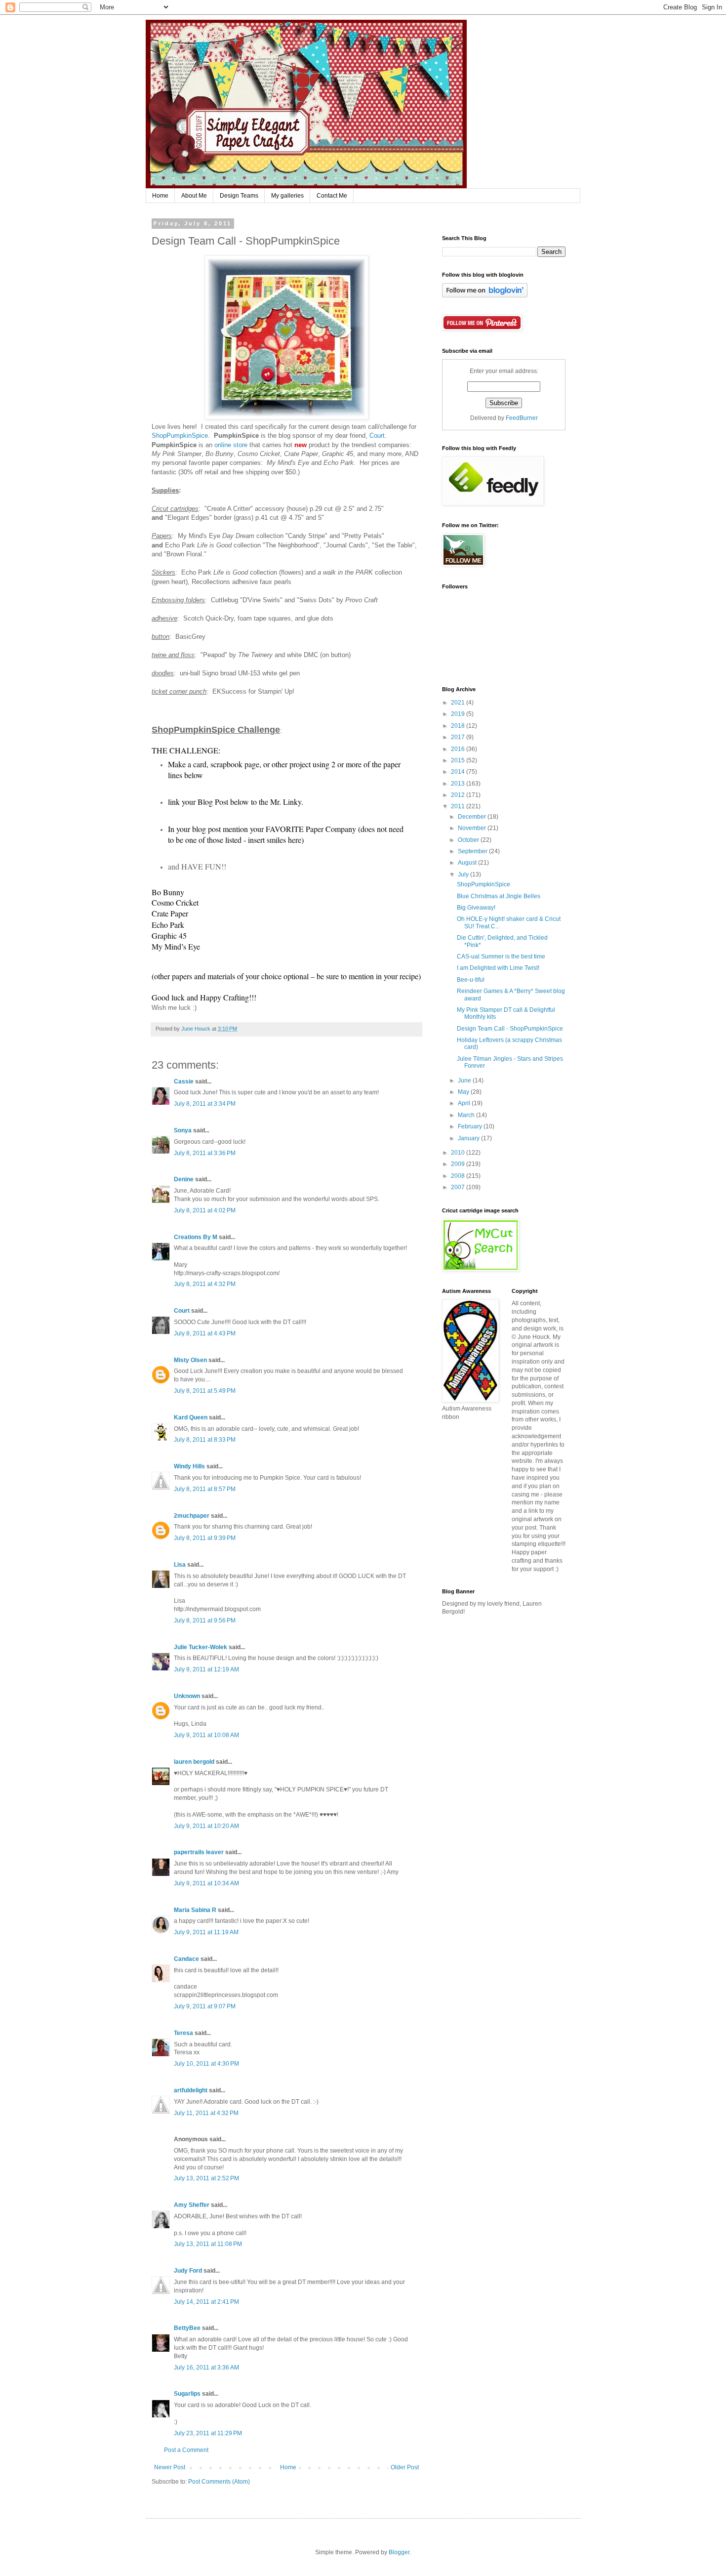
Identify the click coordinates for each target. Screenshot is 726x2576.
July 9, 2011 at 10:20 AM (206, 1826)
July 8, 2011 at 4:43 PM (205, 1333)
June (465, 1080)
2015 (459, 760)
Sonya (183, 1130)
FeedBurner (522, 418)
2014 (459, 772)
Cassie (184, 1081)
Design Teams (239, 196)
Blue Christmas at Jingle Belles (499, 896)
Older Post (405, 2467)
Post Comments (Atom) (219, 2482)
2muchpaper (192, 1516)
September (473, 851)
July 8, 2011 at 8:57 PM (205, 1489)
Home (160, 196)
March (467, 1115)
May (464, 1092)
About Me (194, 196)
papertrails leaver (199, 1852)
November (473, 828)
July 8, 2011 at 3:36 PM (205, 1153)
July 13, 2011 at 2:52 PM (206, 2178)
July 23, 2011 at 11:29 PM (208, 2433)
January (469, 1138)
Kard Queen (191, 1417)
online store (231, 445)
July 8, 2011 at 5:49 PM (205, 1391)
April (465, 1103)
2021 (459, 703)
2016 (459, 749)
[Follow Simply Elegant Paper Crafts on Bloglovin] (485, 295)
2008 (459, 1176)
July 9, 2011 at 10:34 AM (206, 1883)
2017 (459, 737)
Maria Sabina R (195, 1910)
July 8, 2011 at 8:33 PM (205, 1440)
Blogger (399, 2552)
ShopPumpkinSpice (180, 436)
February (471, 1126)
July (464, 874)
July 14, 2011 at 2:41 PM (206, 2302)
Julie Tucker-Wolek (201, 1647)
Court (377, 436)
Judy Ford (188, 2271)
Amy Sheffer (192, 2205)
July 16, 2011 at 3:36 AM (206, 2368)
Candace (186, 1959)
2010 (459, 1153)
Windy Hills (189, 1466)
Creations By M (196, 1237)
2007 (459, 1187)
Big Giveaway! (476, 908)
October (469, 840)
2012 (459, 795)
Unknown (187, 1696)
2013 (459, 784)
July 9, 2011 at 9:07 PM (205, 2006)
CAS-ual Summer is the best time (501, 956)
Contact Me (332, 196)
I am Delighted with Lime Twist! (498, 968)
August (468, 863)
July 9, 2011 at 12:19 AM (206, 1669)
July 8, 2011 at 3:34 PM (205, 1104)
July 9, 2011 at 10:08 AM (206, 1735)
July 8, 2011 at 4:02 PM (205, 1210)
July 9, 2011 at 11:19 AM (206, 1932)
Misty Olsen (190, 1360)
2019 (459, 714)
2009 (459, 1164)
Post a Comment (186, 2450)
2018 (459, 726)
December (473, 817)
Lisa (180, 1565)
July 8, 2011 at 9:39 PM (205, 1538)
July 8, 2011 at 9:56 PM (205, 1620)
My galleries (287, 196)
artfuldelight (191, 2090)
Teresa (183, 2033)
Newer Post (170, 2467)
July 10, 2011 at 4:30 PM (206, 2064)
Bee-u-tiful (471, 980)
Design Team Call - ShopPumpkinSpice (510, 1029)
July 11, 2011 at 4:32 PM (206, 2113)
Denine (184, 1179)
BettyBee (187, 2328)
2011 (459, 806)
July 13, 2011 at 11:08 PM (208, 2244)
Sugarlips (187, 2394)
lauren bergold (194, 1762)
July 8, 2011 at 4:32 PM (205, 1284)
